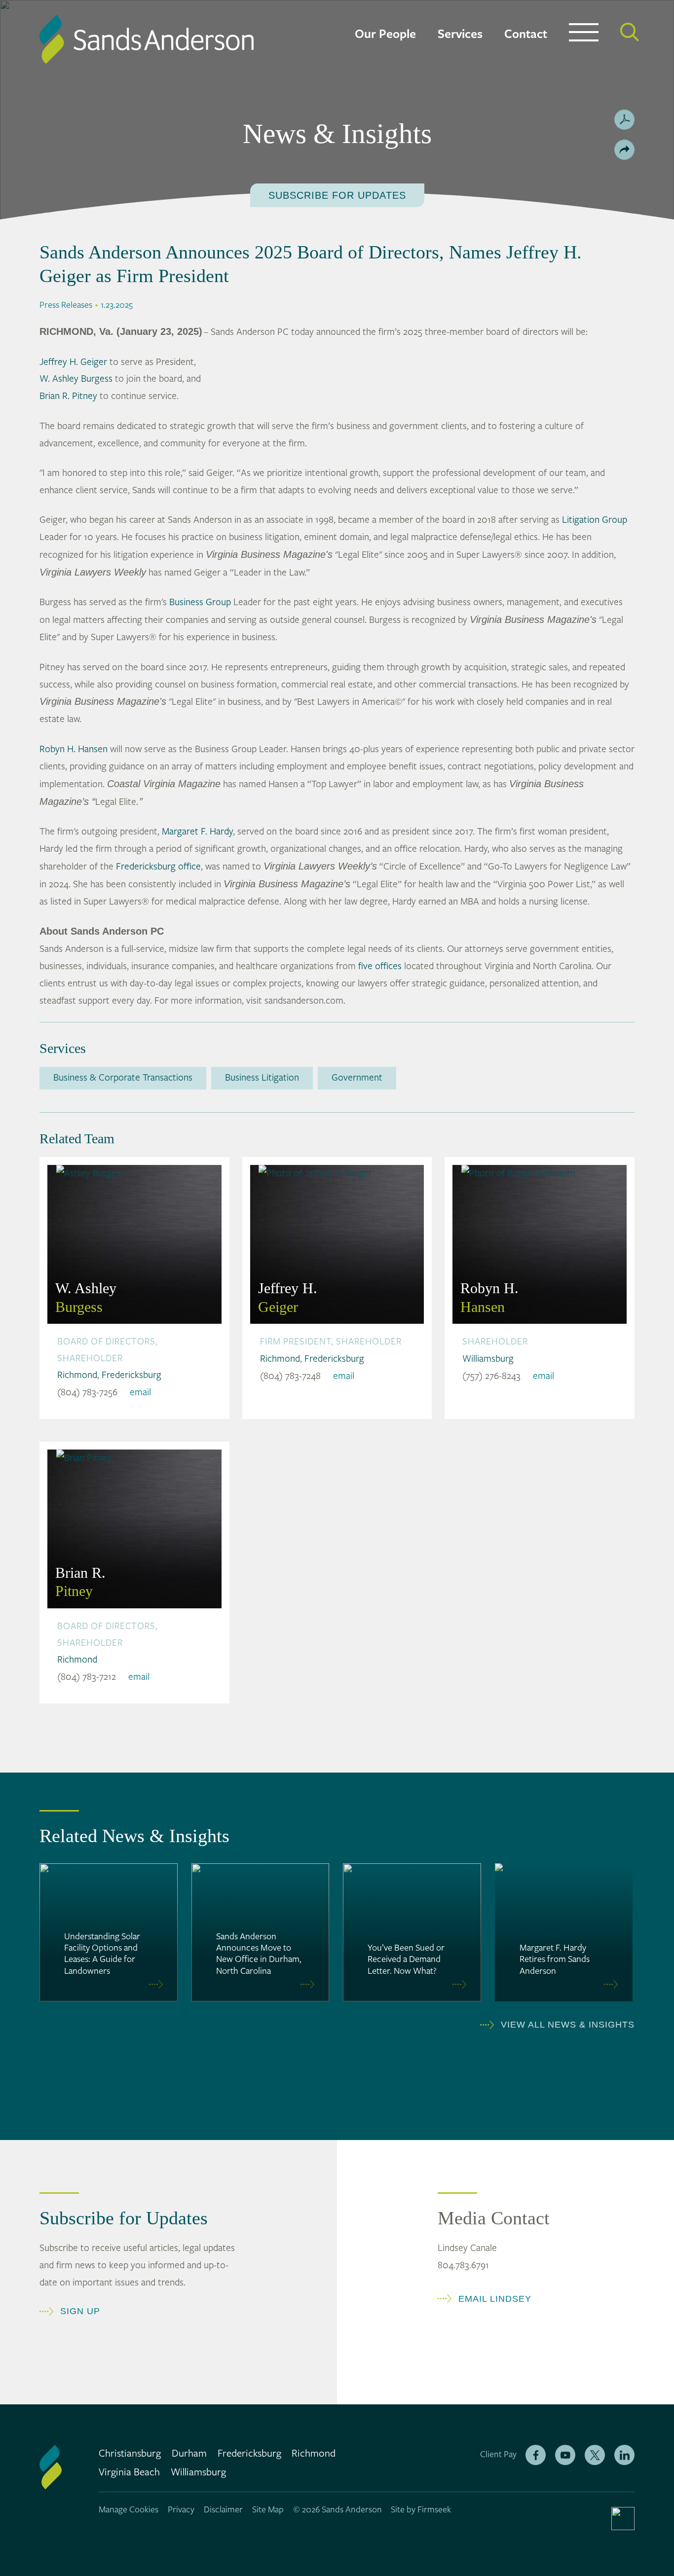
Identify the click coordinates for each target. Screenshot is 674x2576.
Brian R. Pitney (68, 396)
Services (460, 34)
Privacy (181, 2510)
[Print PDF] (624, 120)
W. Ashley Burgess (76, 379)
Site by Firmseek (421, 2510)
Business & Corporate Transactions (123, 1078)
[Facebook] (536, 2455)
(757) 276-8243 (491, 1376)
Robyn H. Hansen (74, 749)
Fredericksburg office (158, 867)
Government (357, 1078)
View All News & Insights (568, 2025)
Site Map (268, 2510)
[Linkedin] (624, 2455)
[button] (624, 150)
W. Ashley (86, 1297)
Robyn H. (489, 1297)
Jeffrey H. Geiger (73, 362)
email (140, 1392)
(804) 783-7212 (87, 1677)
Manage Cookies (129, 2510)
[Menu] (584, 35)
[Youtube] (565, 2455)
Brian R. (80, 1582)
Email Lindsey (495, 2299)
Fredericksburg (131, 1375)
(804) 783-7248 (290, 1376)
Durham (189, 2454)
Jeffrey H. (288, 1297)
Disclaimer (223, 2510)
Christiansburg (130, 2454)
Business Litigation (262, 1078)
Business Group (200, 602)
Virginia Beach (129, 2472)
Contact (526, 34)
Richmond (77, 1375)
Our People (385, 34)
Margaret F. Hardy (197, 832)
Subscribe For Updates (337, 195)
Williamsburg (488, 1359)
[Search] (630, 32)
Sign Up (80, 2311)
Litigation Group (595, 520)
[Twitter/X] (595, 2455)
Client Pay (498, 2454)
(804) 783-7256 (87, 1392)
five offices (380, 966)
